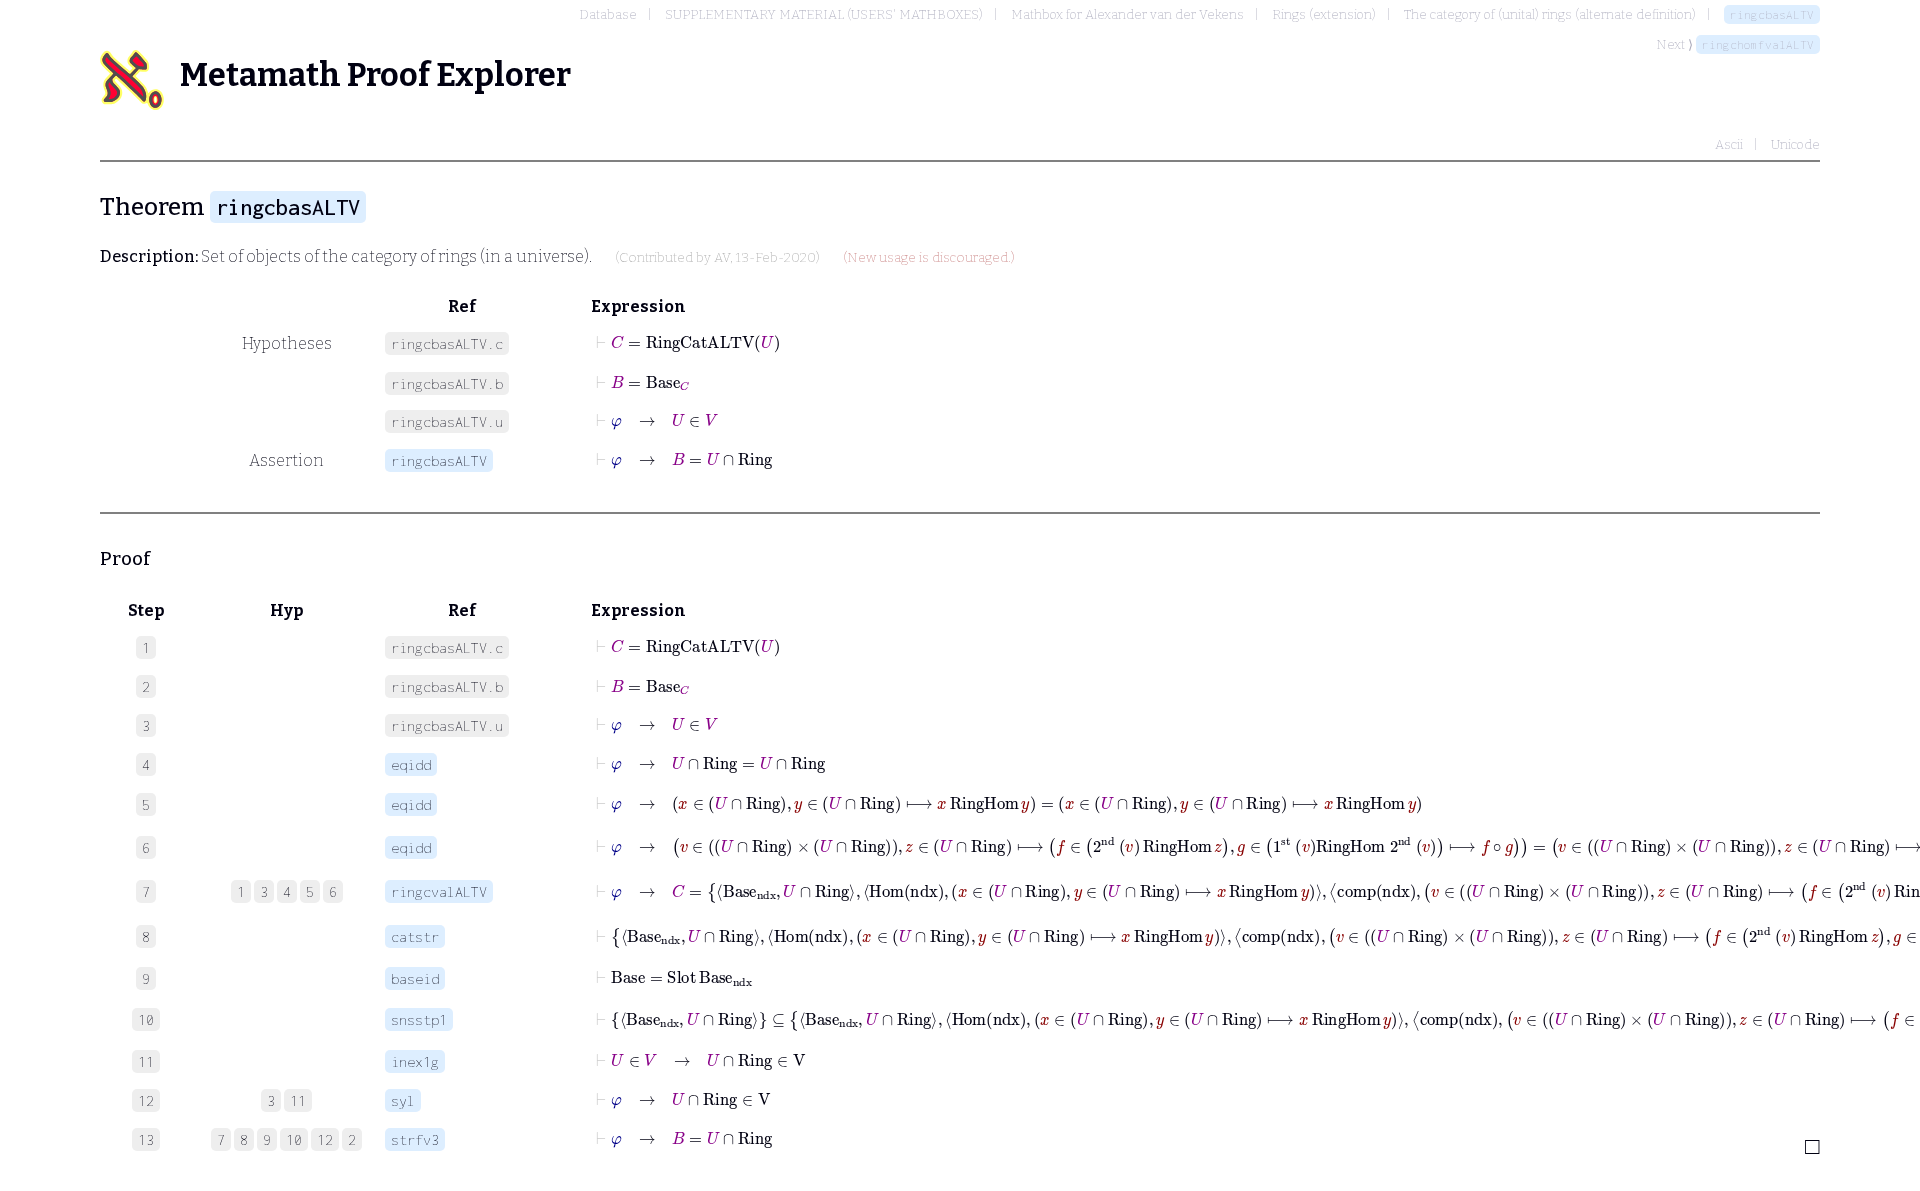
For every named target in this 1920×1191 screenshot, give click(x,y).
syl (403, 1100)
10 (294, 1139)
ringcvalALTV (439, 891)
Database (608, 14)
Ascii (1729, 144)
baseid (415, 978)
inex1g (415, 1061)
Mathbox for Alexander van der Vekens (1127, 14)
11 (298, 1100)
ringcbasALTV (1772, 14)
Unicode (1795, 144)
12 (325, 1139)
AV (722, 258)
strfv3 (415, 1139)
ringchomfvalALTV (1758, 44)
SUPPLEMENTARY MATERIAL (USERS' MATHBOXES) (824, 14)
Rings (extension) (1324, 14)
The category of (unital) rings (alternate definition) (1550, 14)
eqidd (411, 764)
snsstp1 (419, 1019)
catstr (415, 936)
